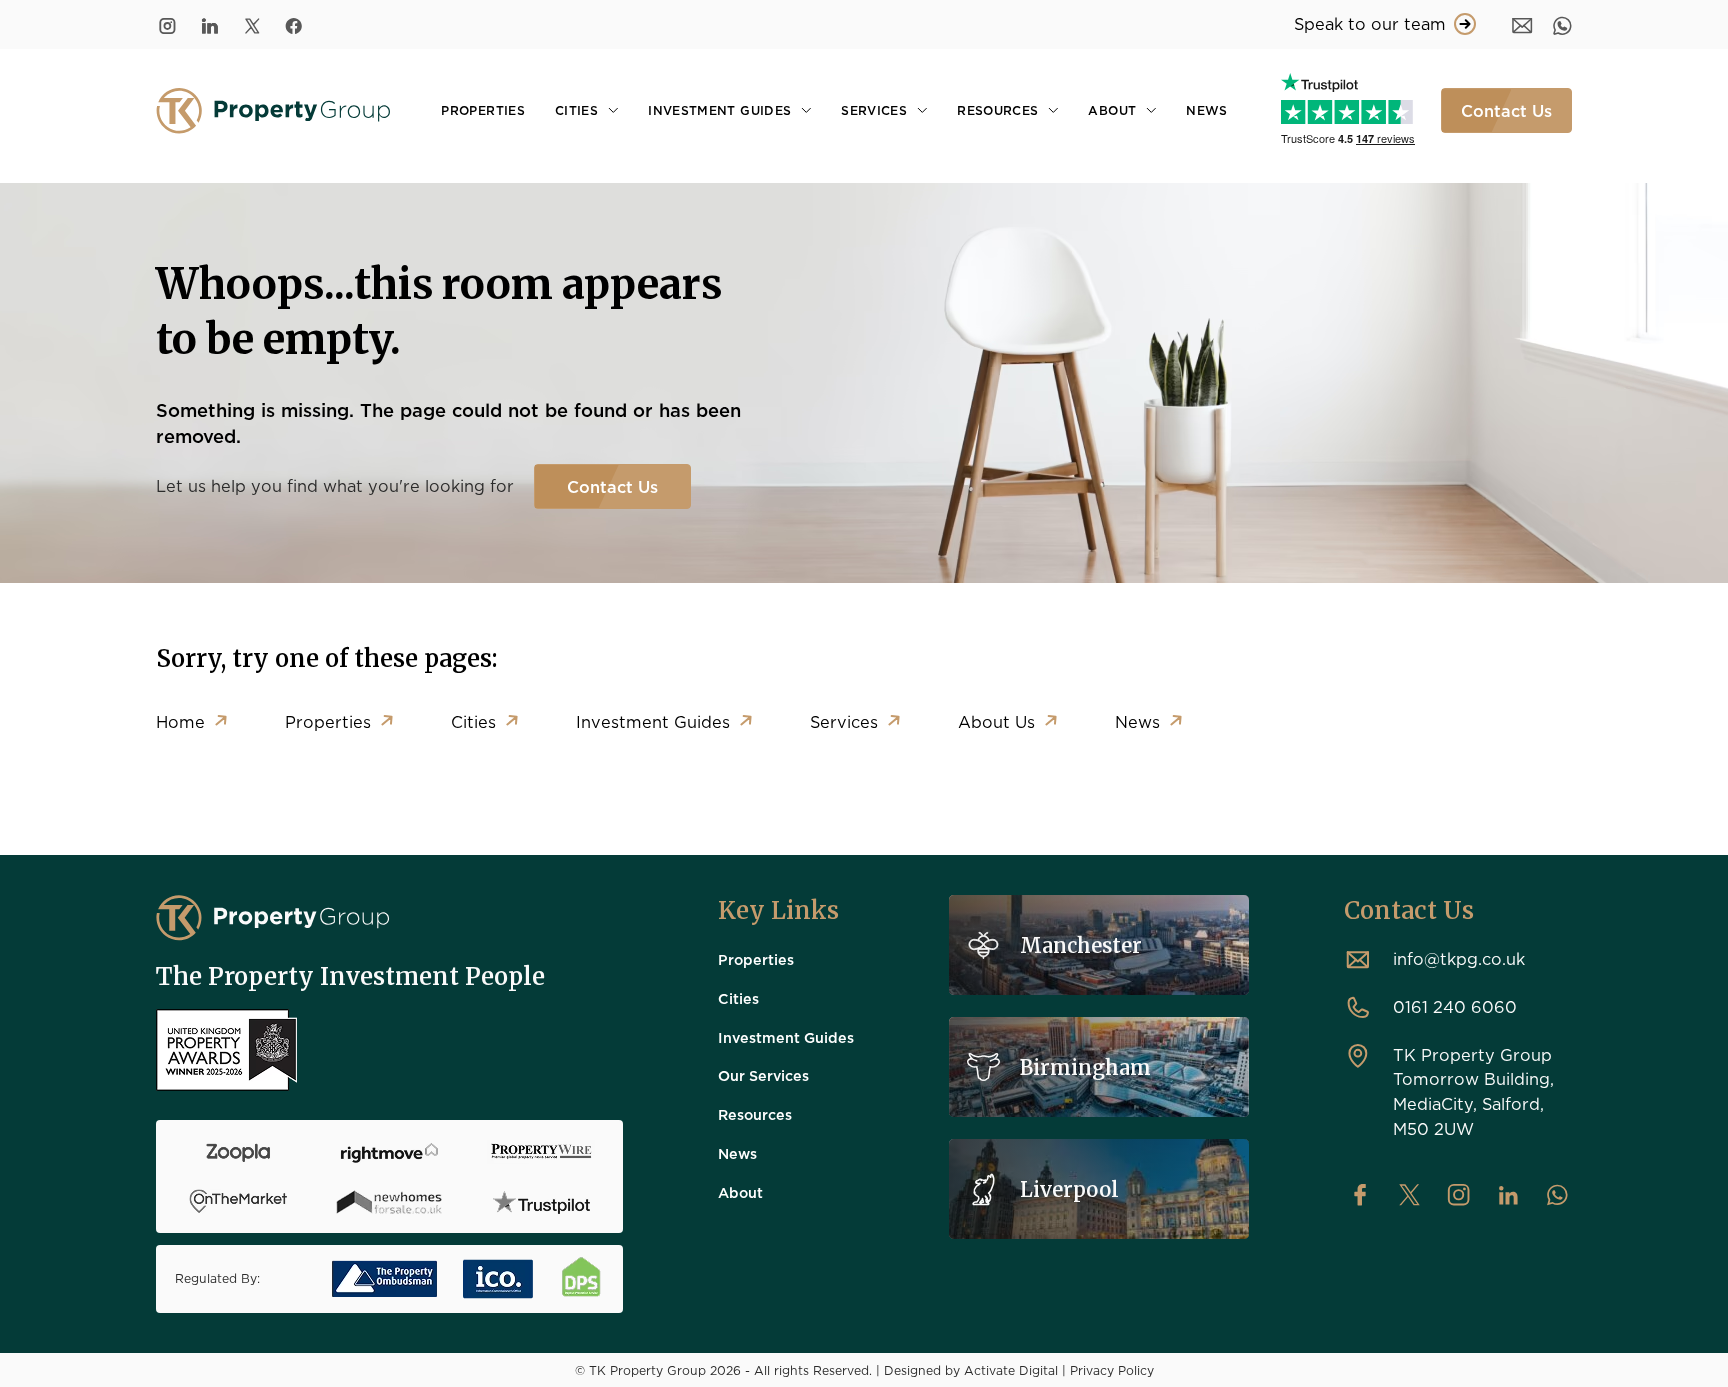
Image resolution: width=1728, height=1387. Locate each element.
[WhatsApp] (1562, 24)
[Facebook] (294, 24)
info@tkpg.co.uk (1459, 958)
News (1206, 110)
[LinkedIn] (210, 24)
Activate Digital (1011, 1370)
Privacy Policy (1112, 1370)
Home (180, 721)
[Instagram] (167, 24)
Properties (483, 110)
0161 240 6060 (1455, 1006)
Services (874, 110)
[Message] (1522, 24)
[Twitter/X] (252, 24)
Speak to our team (1370, 23)
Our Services (763, 1075)
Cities (576, 110)
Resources (997, 110)
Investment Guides (719, 110)
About (1112, 110)
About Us (996, 721)
